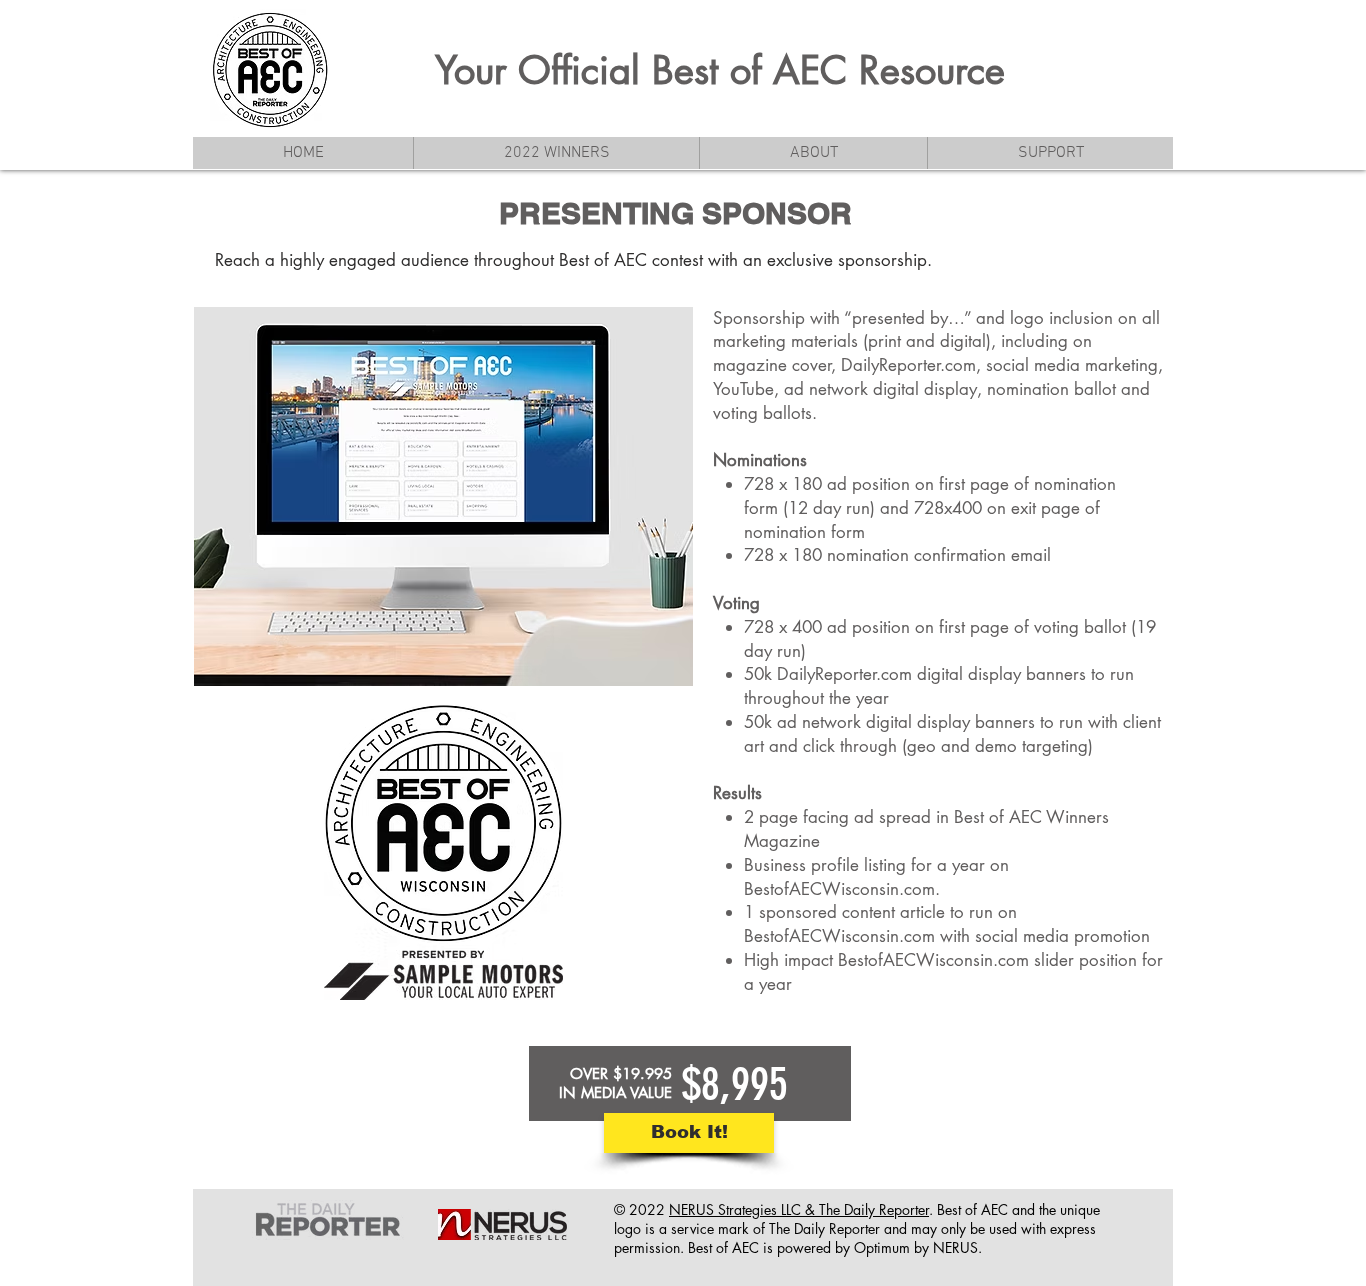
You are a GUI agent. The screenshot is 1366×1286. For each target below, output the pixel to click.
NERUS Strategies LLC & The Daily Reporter (799, 1209)
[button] (813, 153)
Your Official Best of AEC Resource (720, 70)
